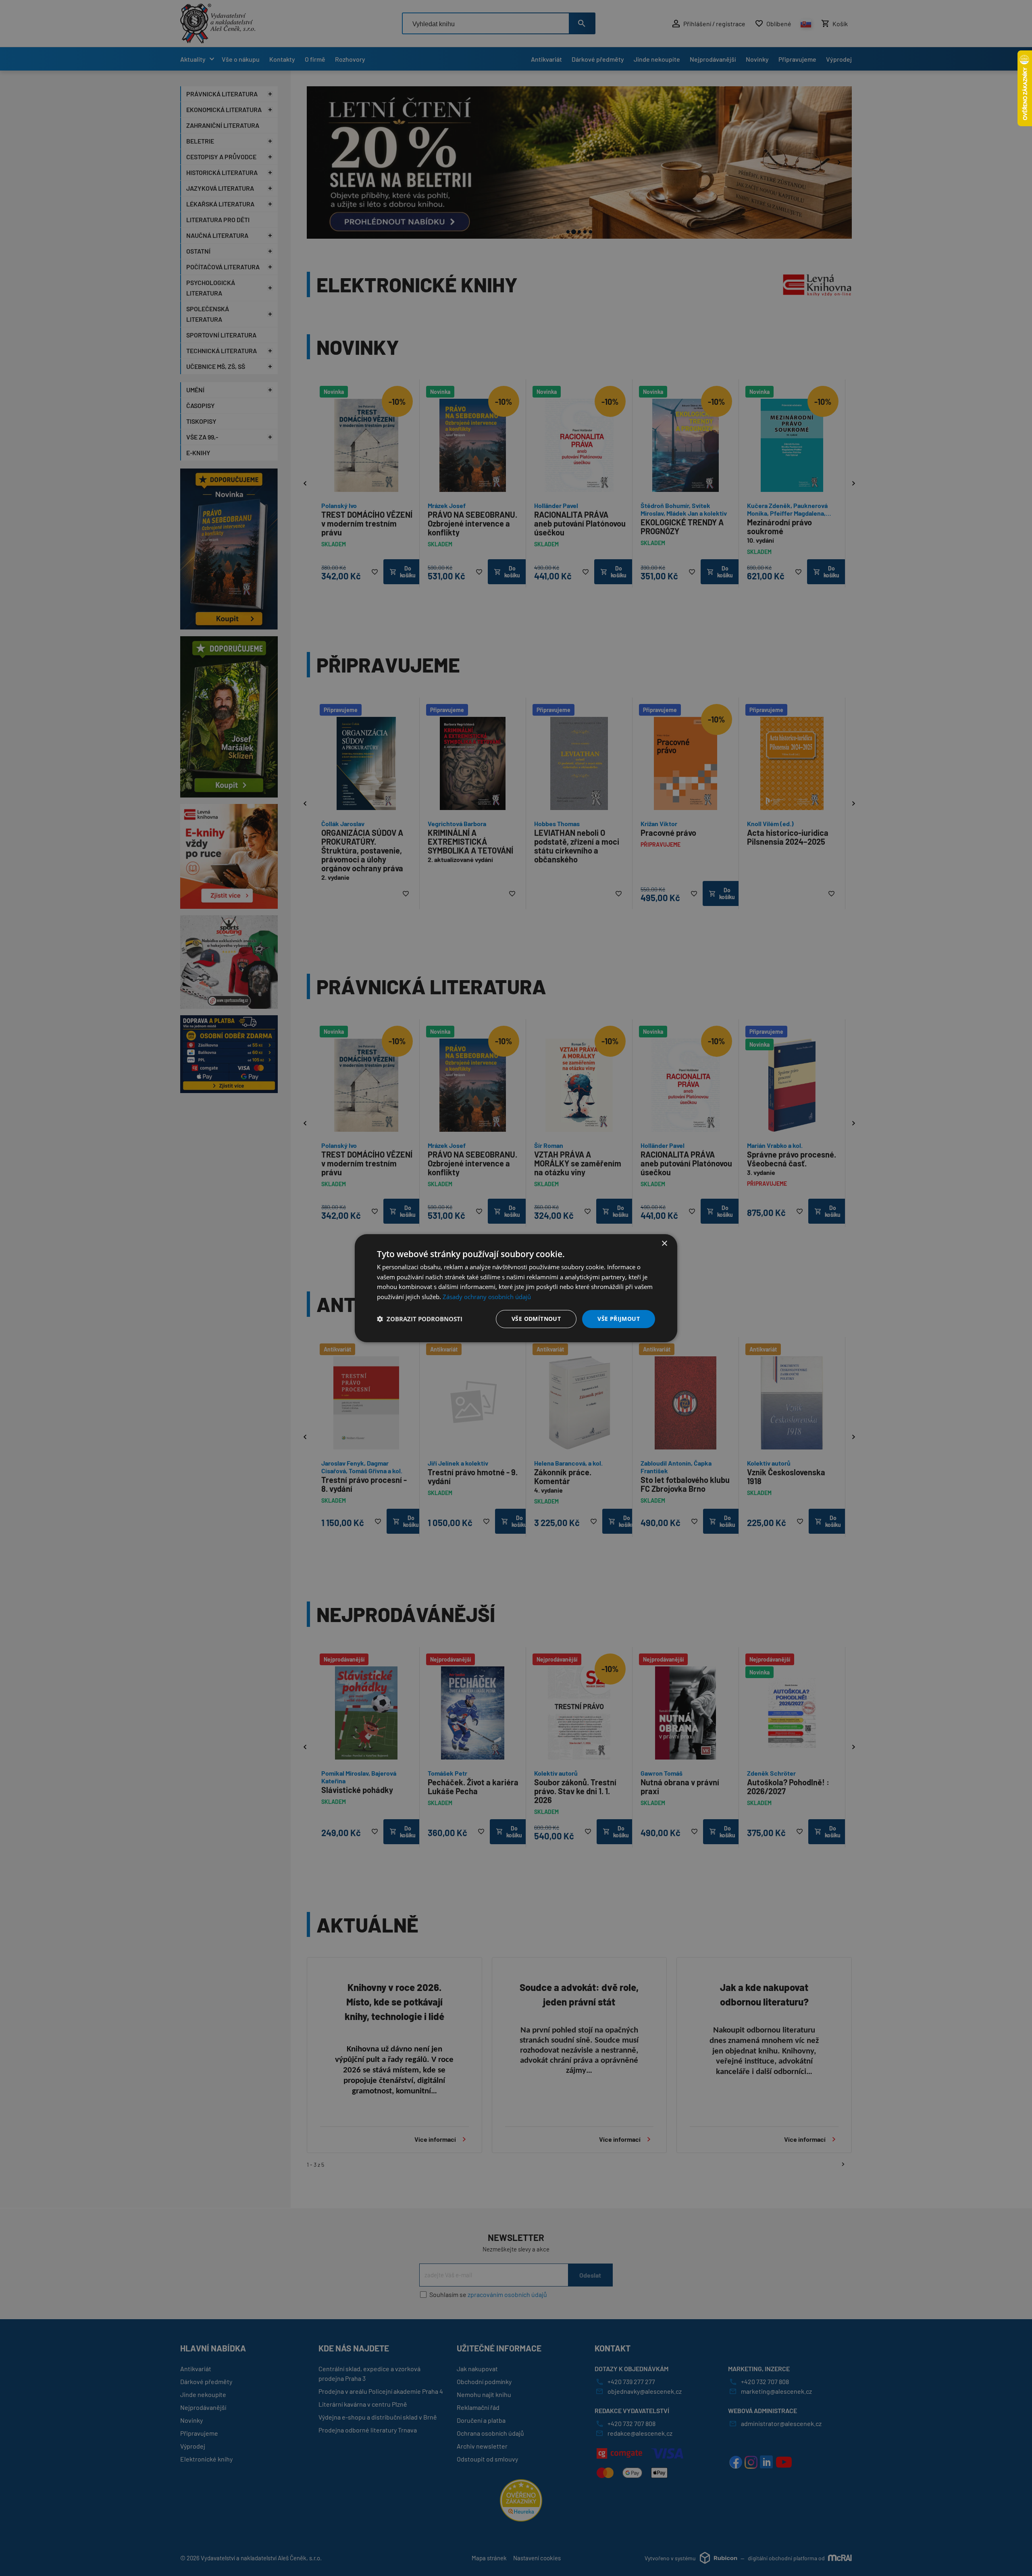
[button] (420, 1319)
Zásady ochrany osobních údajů (487, 1297)
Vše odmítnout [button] (536, 1319)
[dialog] (516, 1288)
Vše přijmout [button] (619, 1319)
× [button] (664, 1243)
